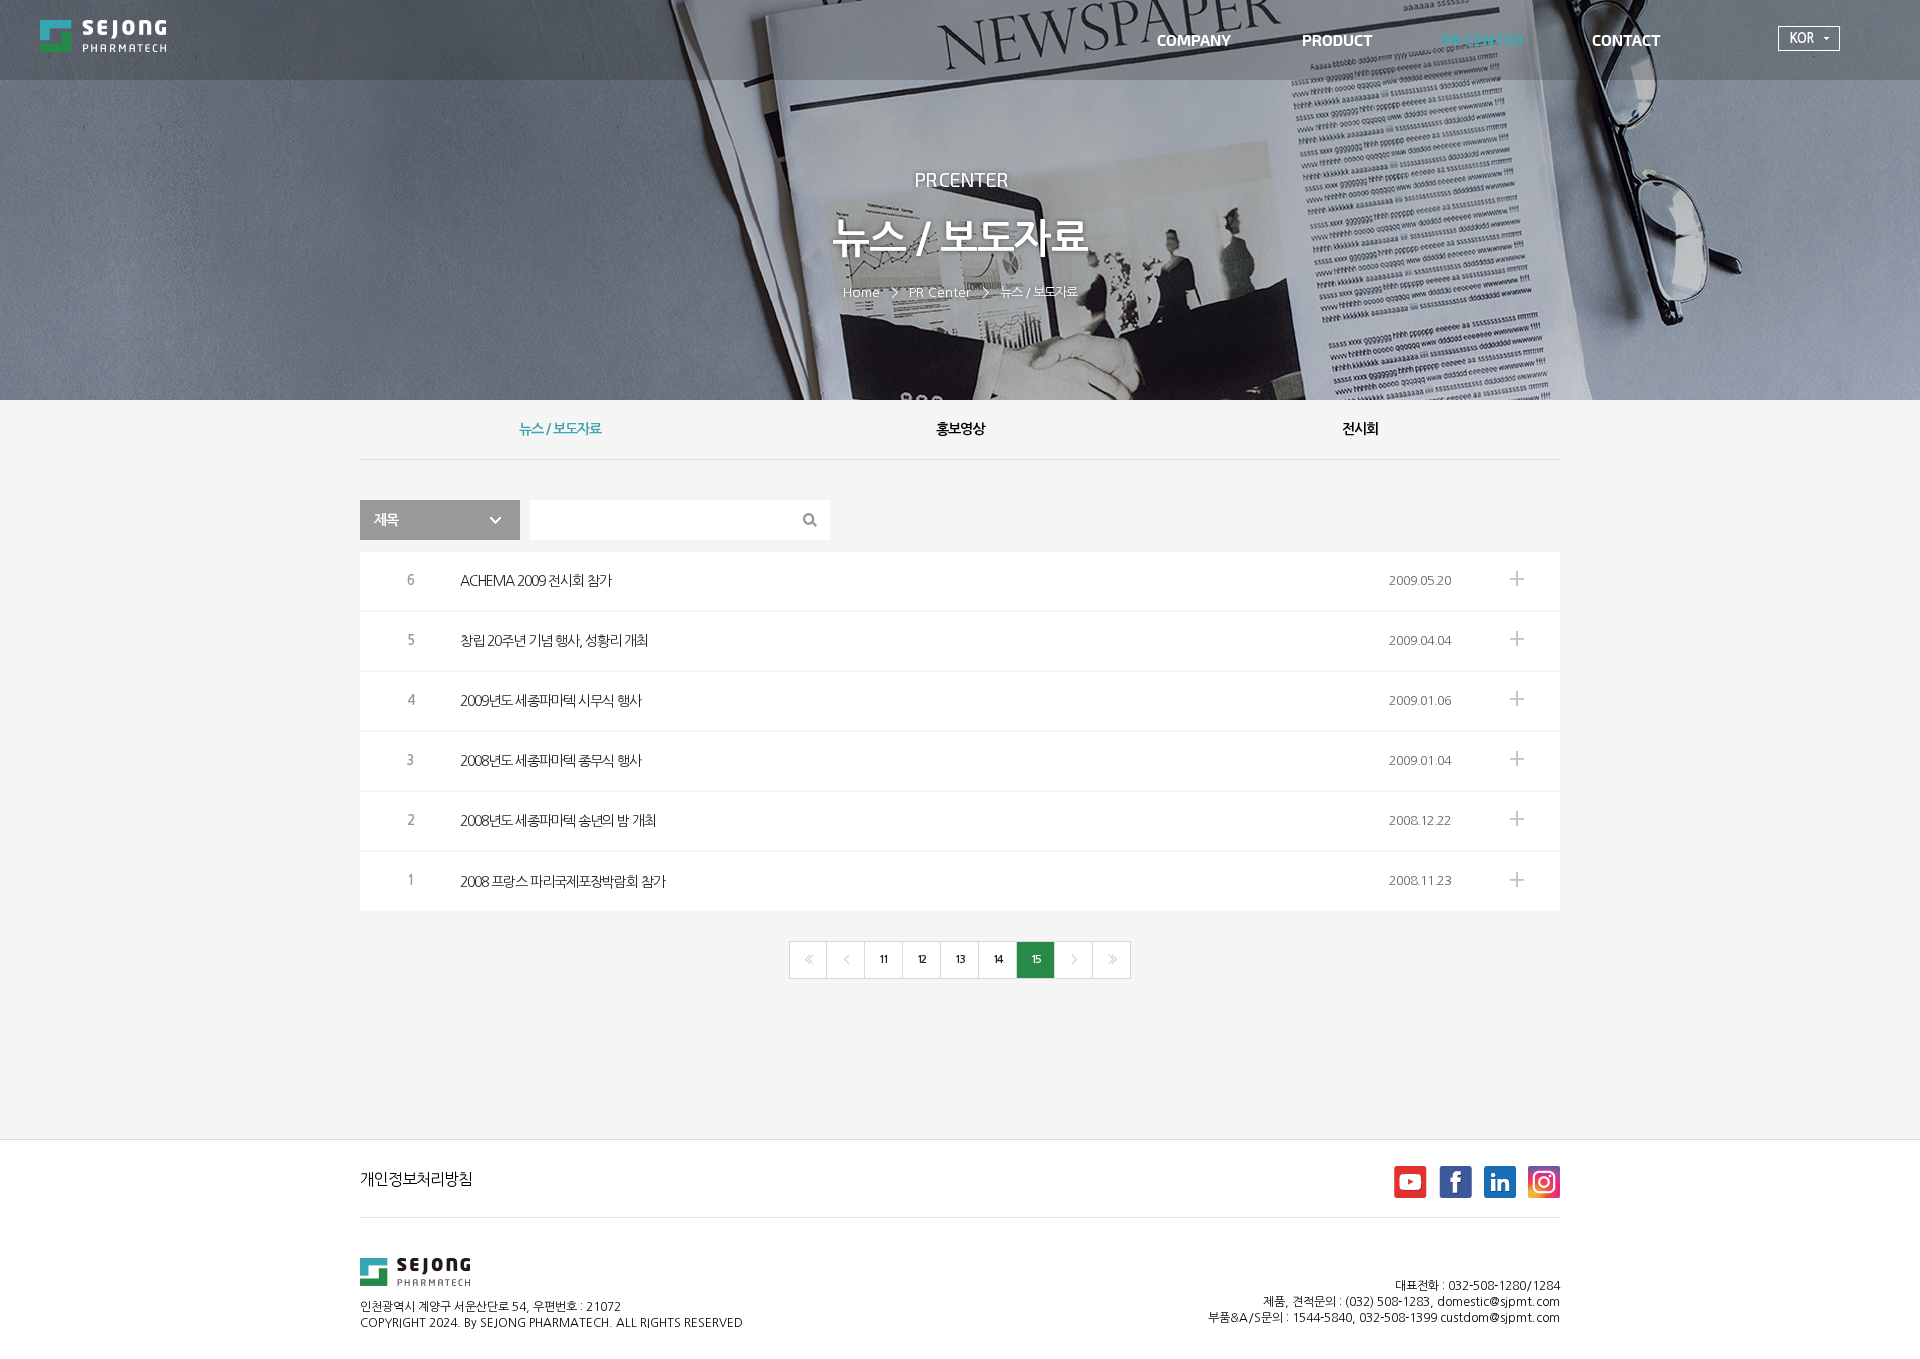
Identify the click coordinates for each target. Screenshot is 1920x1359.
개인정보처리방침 (416, 1179)
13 (959, 959)
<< (807, 959)
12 (921, 959)
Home (861, 292)
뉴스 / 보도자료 (1038, 292)
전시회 (1360, 429)
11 (883, 959)
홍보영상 (960, 429)
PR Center (940, 292)
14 (997, 959)
